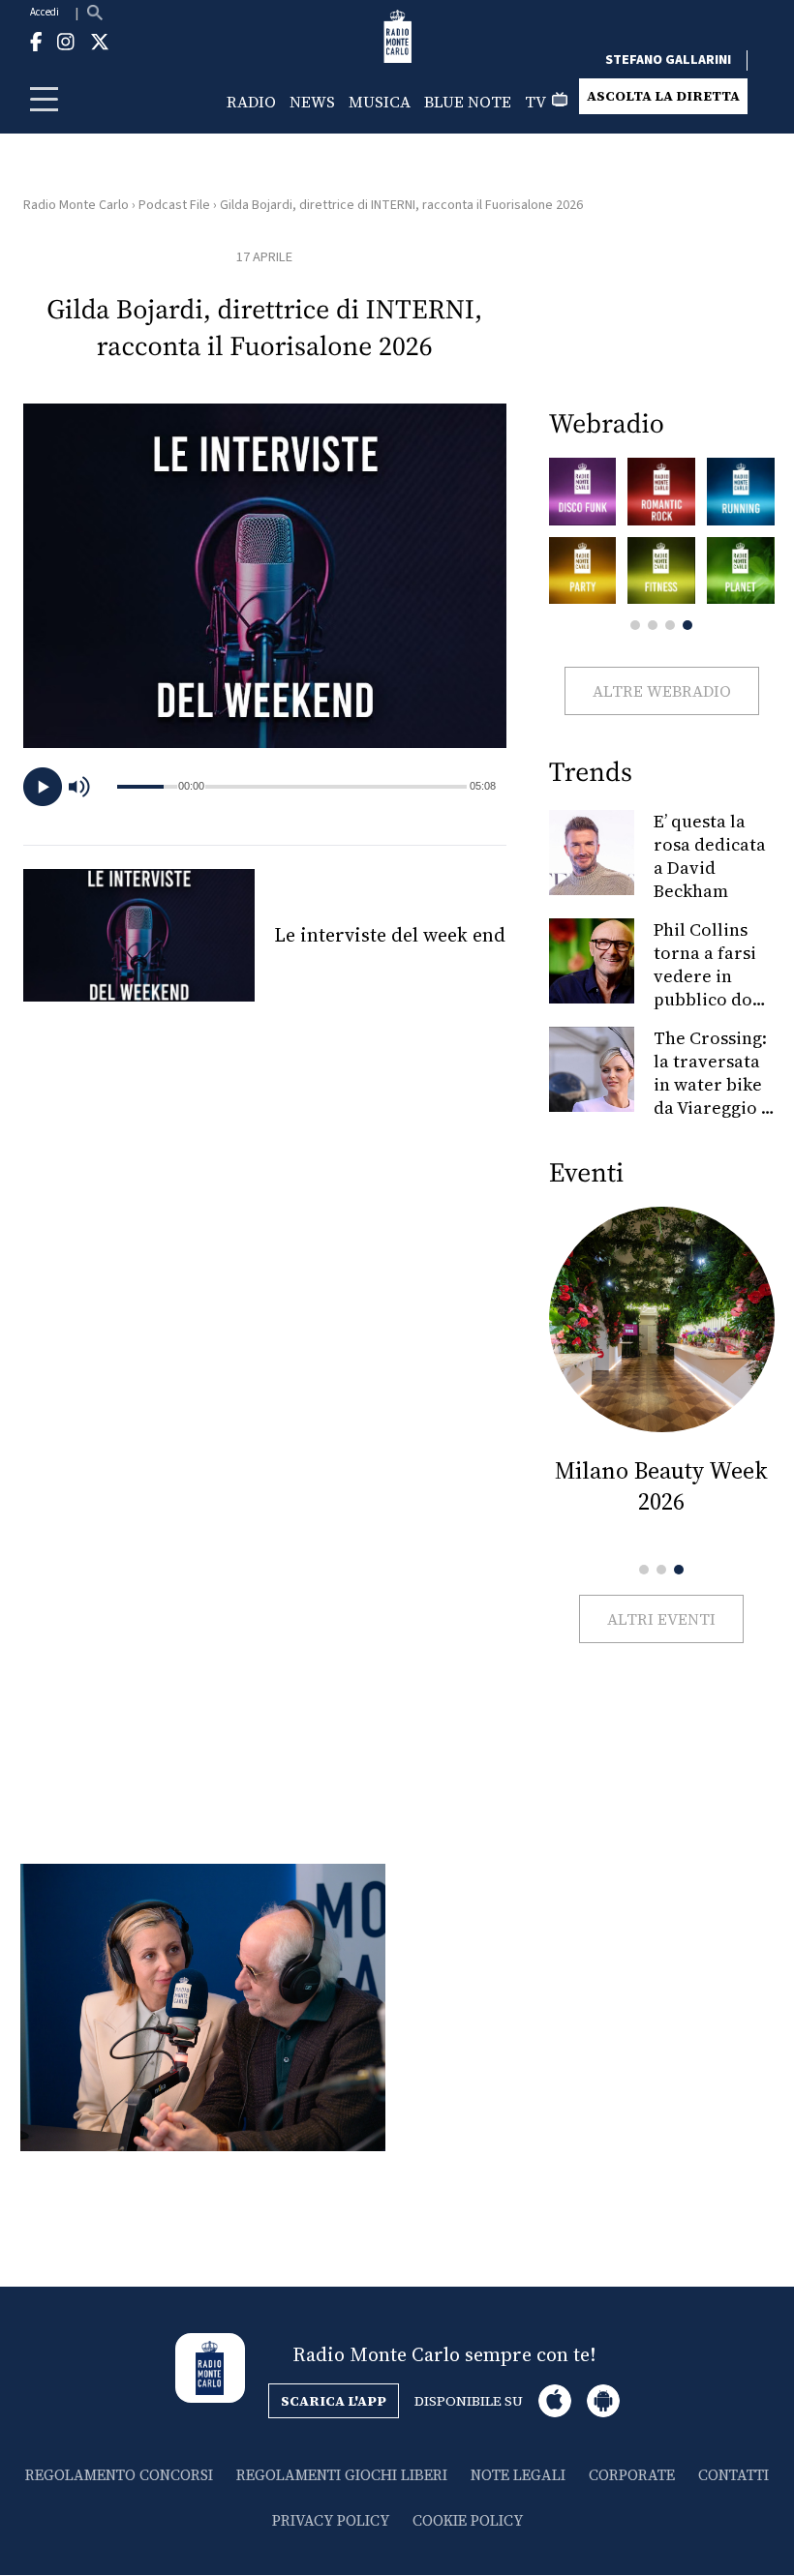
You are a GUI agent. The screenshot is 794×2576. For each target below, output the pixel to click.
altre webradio (662, 691)
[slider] (336, 787)
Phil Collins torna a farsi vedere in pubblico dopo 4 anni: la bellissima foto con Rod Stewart (714, 1011)
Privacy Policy (331, 2520)
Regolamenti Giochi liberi (342, 2475)
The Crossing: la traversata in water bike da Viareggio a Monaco (712, 1084)
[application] (265, 787)
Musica (380, 102)
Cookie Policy (468, 2520)
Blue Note (468, 102)
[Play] (43, 787)
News (312, 102)
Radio (251, 102)
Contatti (733, 2475)
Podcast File (174, 205)
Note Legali (518, 2475)
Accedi (45, 12)
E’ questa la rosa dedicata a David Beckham (710, 856)
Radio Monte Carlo (76, 205)
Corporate (632, 2475)
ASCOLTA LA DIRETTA (663, 96)
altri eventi (661, 1619)
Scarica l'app (334, 2401)
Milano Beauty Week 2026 (661, 1486)
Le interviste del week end (390, 935)
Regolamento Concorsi (119, 2475)
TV (535, 102)
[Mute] (88, 787)
